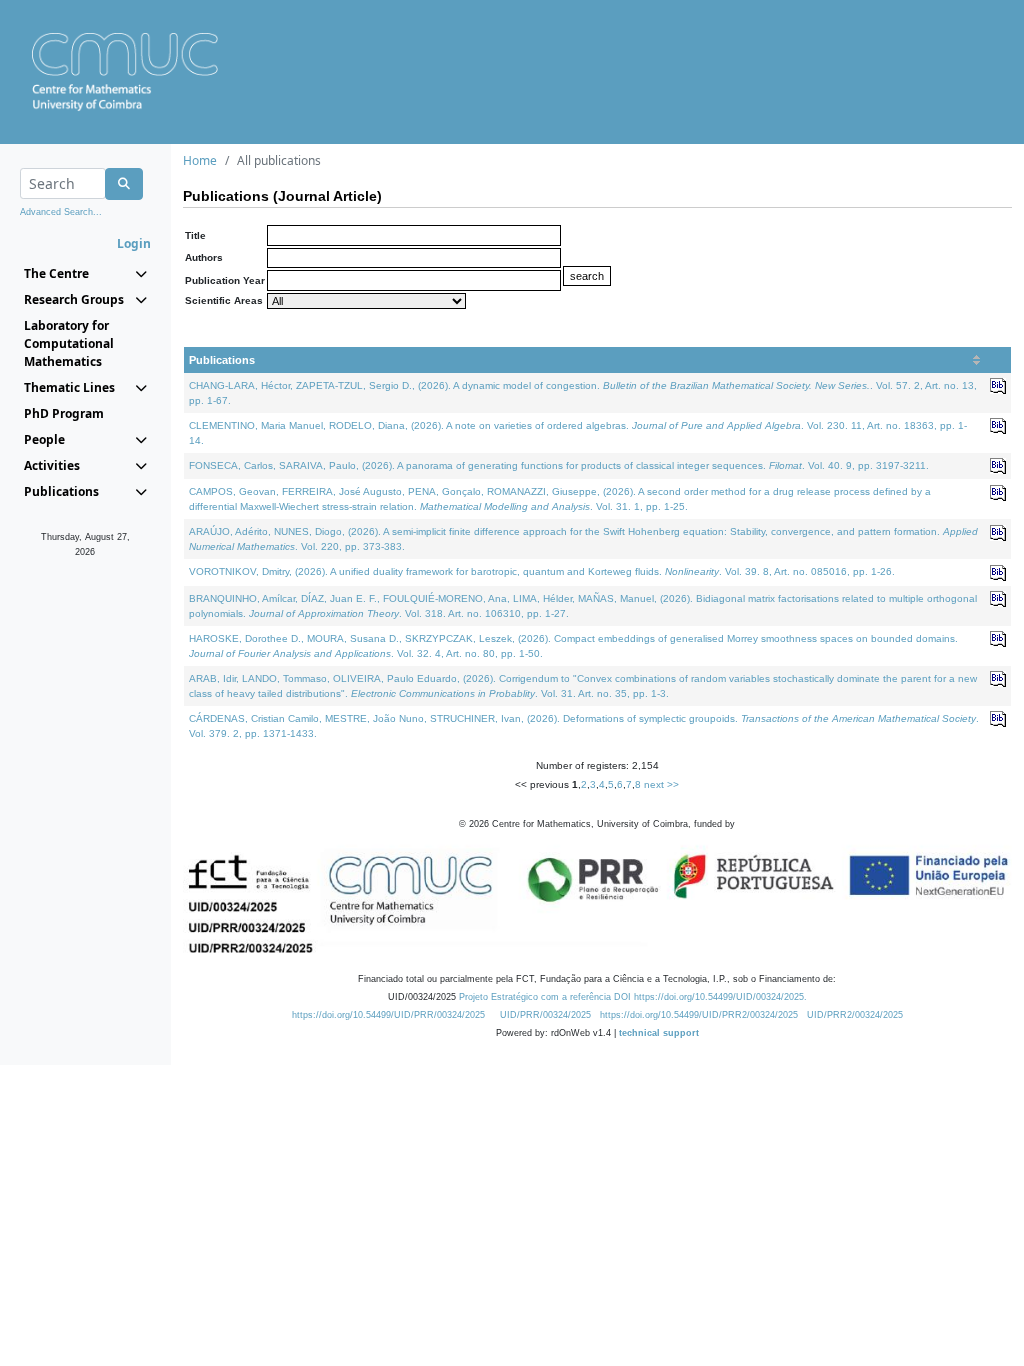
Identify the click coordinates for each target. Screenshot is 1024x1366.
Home (200, 160)
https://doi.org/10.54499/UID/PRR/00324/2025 (388, 1015)
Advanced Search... (61, 212)
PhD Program (64, 413)
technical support (659, 1033)
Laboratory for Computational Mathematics (69, 343)
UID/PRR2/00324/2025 (855, 1015)
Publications (222, 360)
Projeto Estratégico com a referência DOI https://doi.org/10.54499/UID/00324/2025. (633, 997)
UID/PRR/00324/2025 (545, 1015)
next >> (661, 784)
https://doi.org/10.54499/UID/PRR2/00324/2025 (699, 1015)
